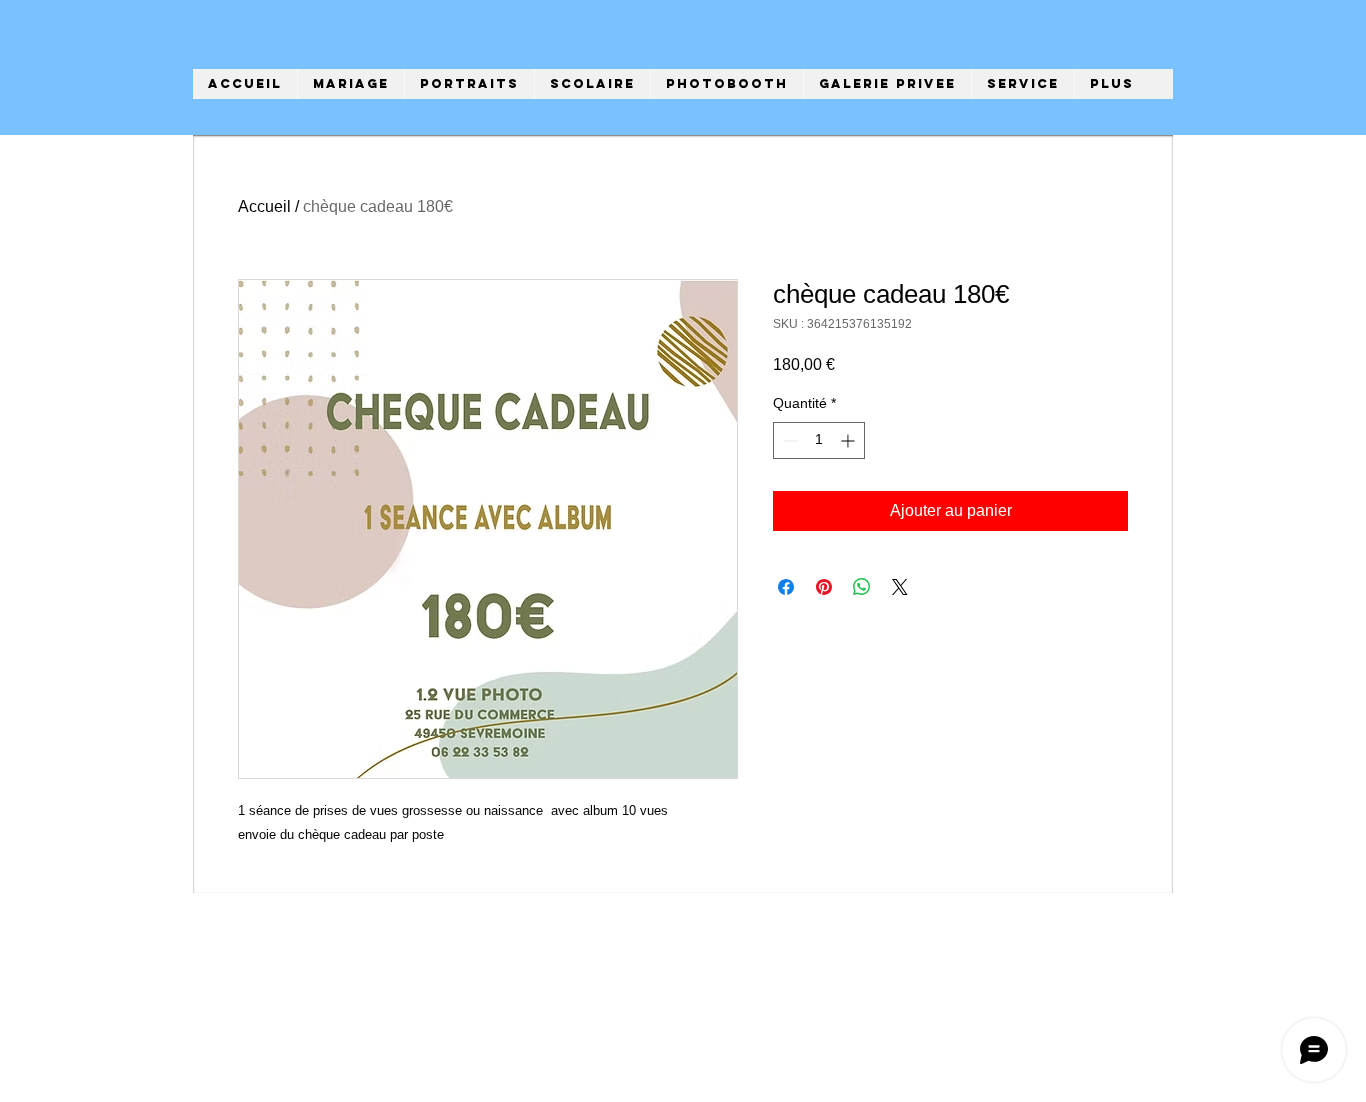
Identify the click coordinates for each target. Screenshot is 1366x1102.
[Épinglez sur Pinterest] (824, 587)
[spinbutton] (819, 440)
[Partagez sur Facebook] (786, 587)
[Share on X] (900, 587)
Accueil (264, 206)
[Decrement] (788, 440)
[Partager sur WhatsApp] (862, 587)
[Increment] (849, 440)
